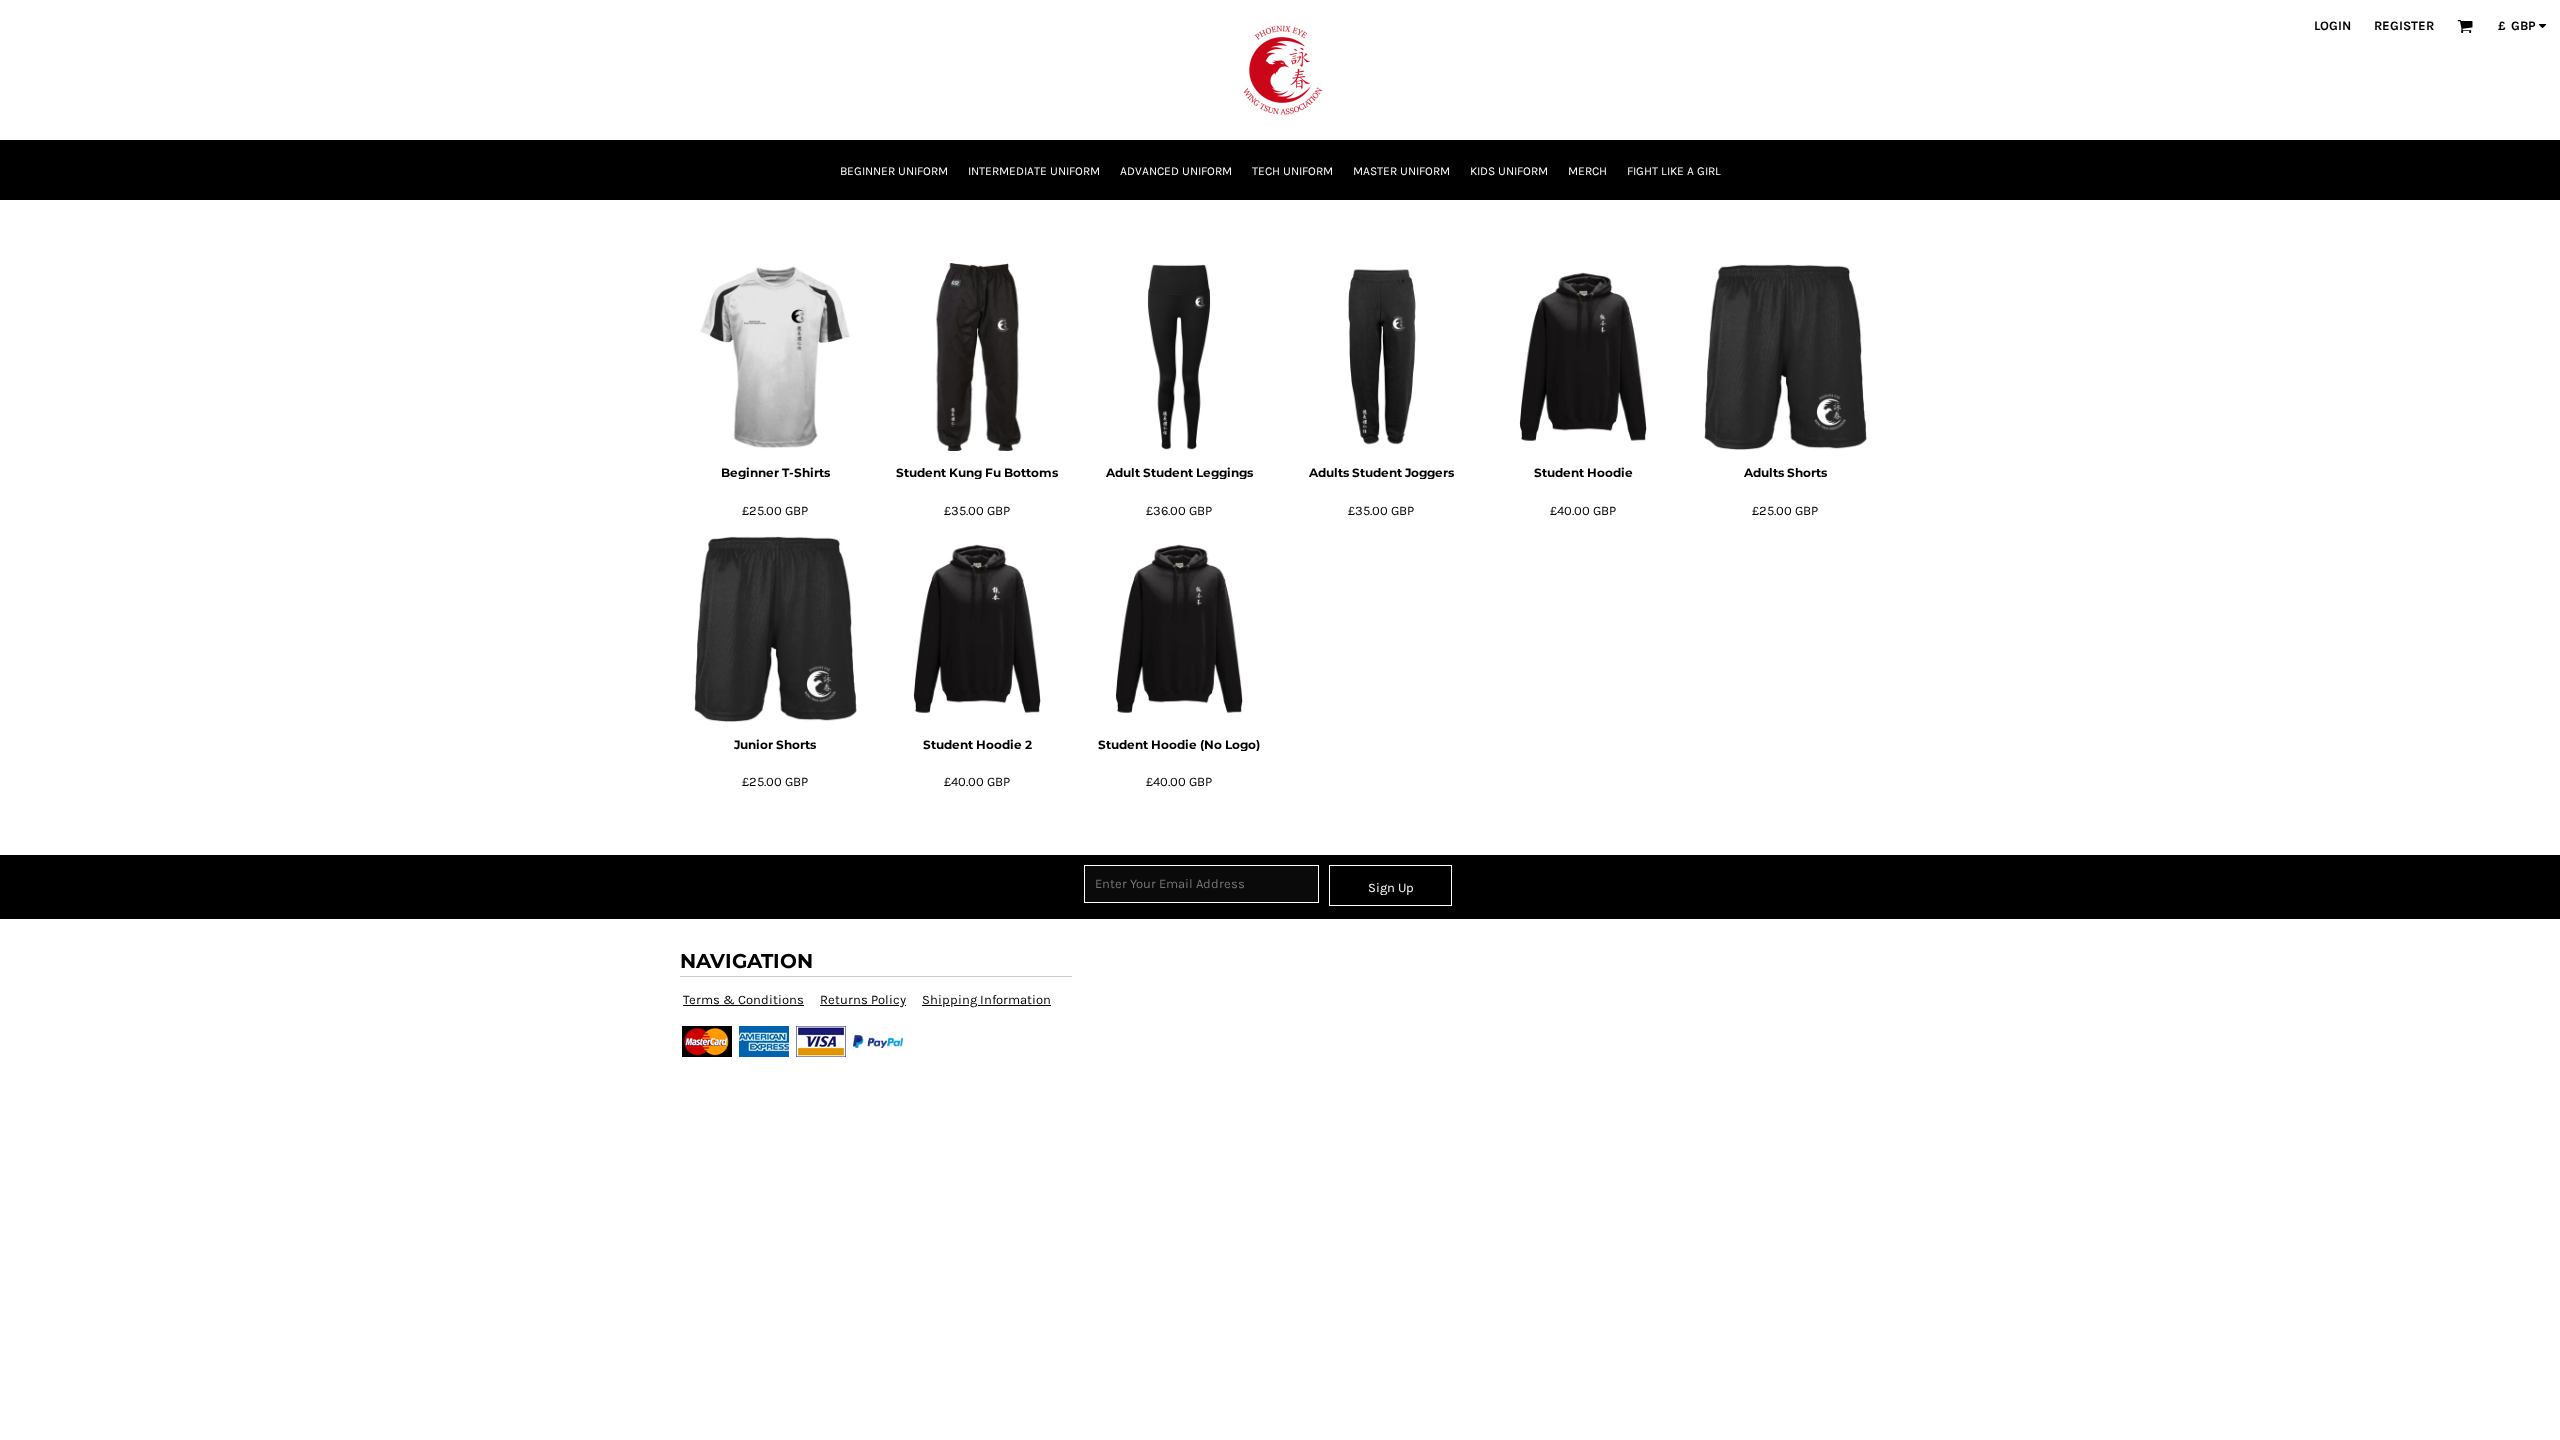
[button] (2465, 26)
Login (2332, 25)
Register (2404, 25)
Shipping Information (986, 999)
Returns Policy (863, 999)
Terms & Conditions (743, 999)
